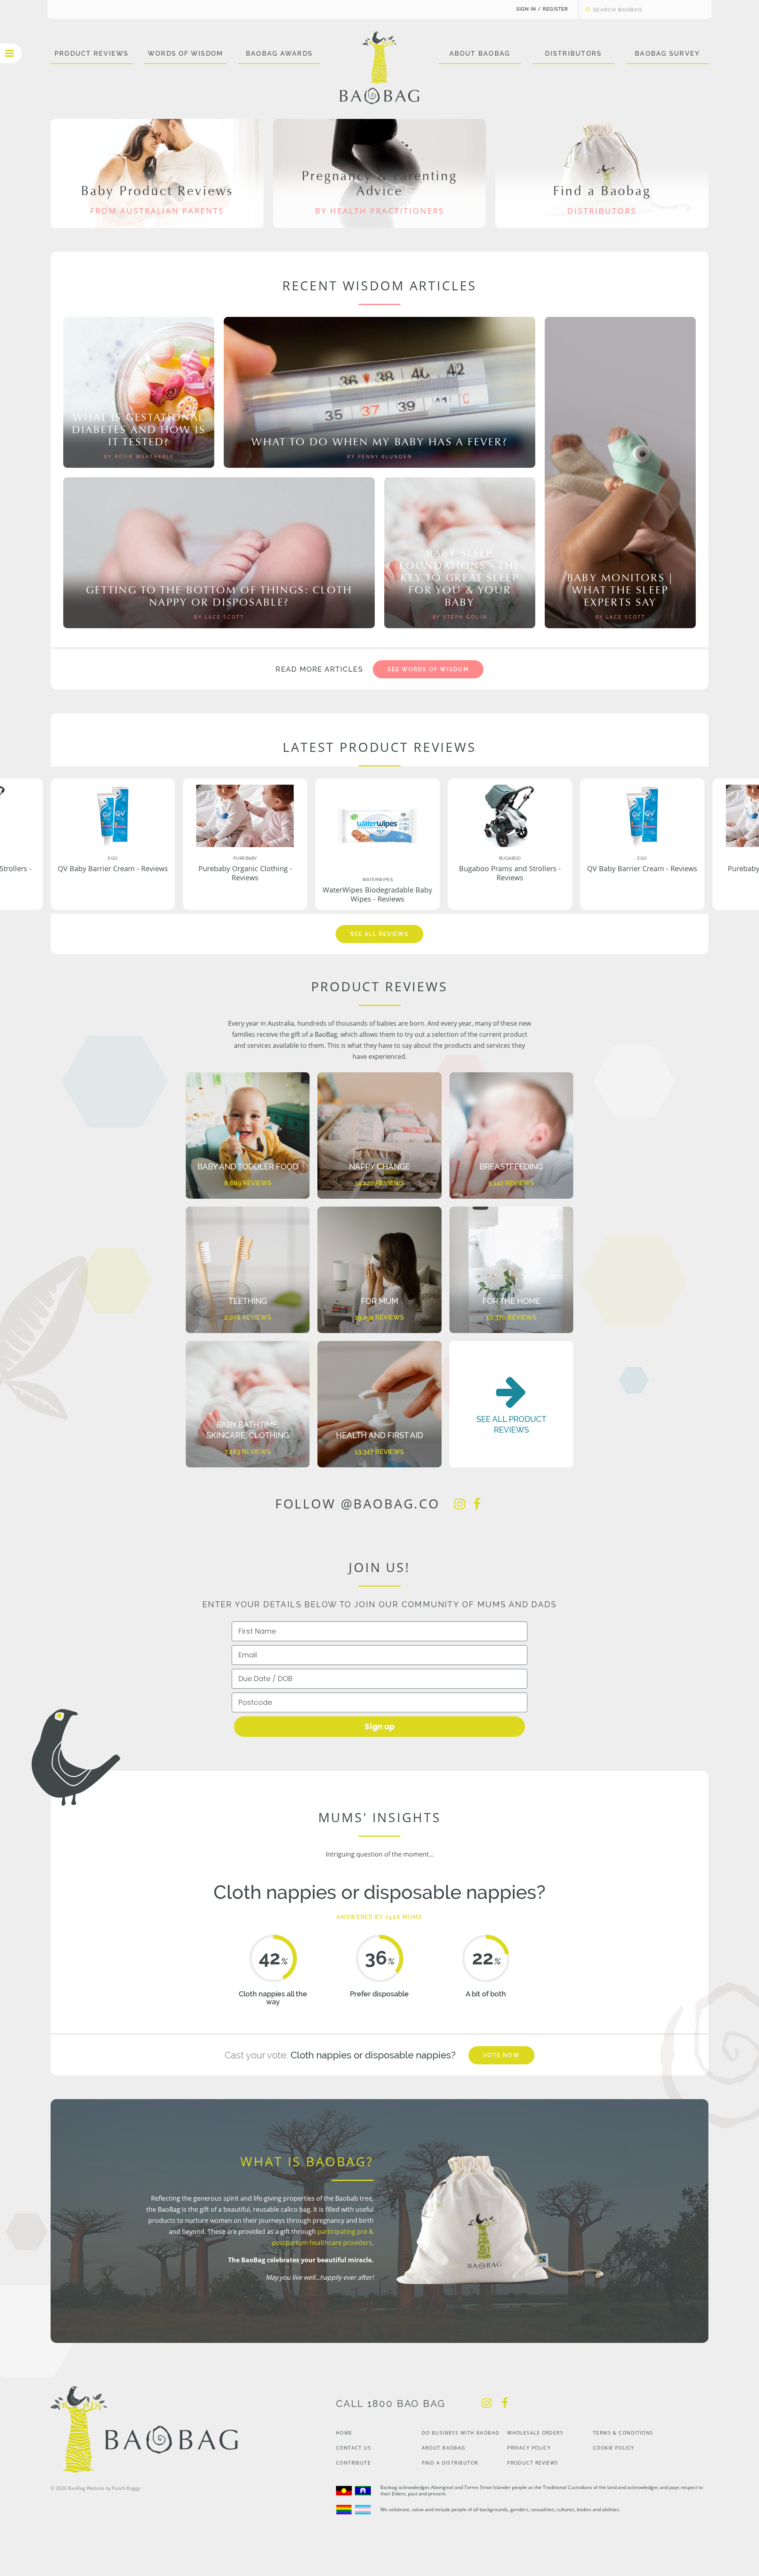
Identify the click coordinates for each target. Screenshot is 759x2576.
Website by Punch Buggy (113, 2488)
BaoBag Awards (279, 54)
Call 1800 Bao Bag (391, 2404)
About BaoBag (480, 54)
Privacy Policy (529, 2448)
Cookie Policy (614, 2448)
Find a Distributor (450, 2463)
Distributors (573, 54)
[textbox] (637, 9)
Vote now (501, 2055)
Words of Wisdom (186, 54)
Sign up (380, 1727)
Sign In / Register (542, 9)
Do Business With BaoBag (461, 2433)
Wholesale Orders (535, 2433)
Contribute (353, 2463)
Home (344, 2433)
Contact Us (354, 2448)
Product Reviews (92, 54)
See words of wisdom (428, 669)
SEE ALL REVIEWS (379, 934)
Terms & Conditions (623, 2433)
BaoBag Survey (667, 54)
